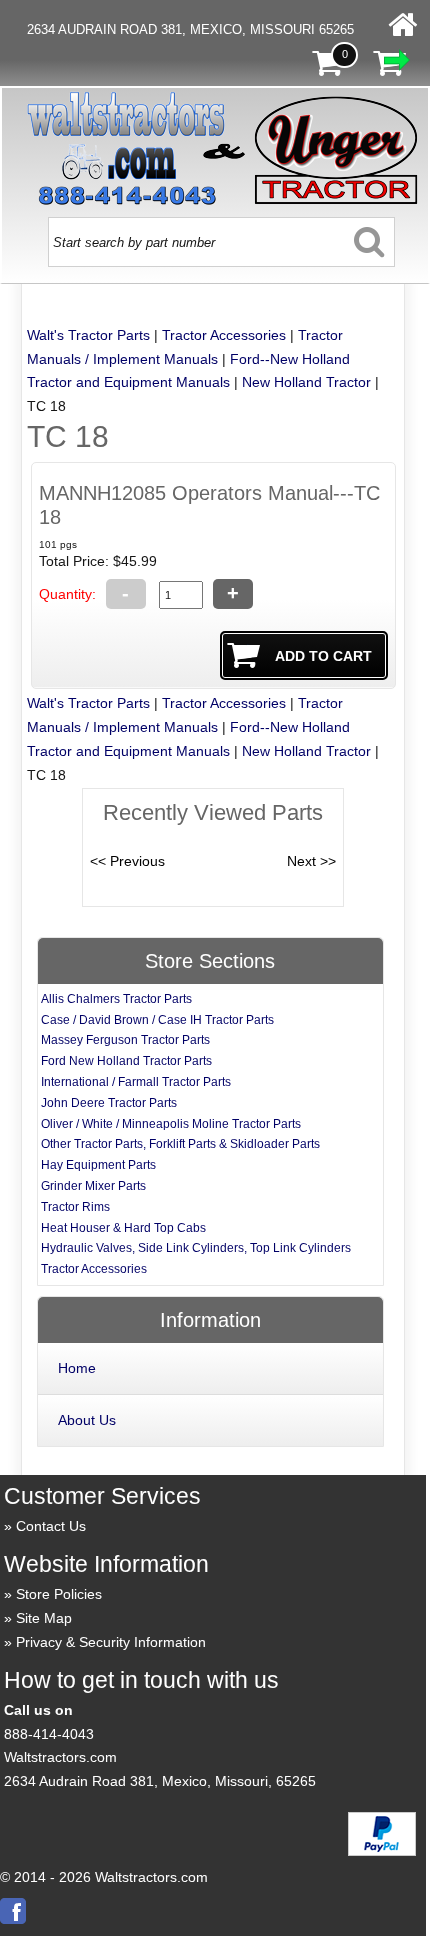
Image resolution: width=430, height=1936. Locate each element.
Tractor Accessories (224, 335)
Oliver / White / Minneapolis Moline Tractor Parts (171, 1124)
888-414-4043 (49, 1734)
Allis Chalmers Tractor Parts (116, 999)
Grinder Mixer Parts (93, 1186)
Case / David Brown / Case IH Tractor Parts (157, 1020)
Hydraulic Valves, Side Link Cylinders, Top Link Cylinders (196, 1248)
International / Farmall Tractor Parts (136, 1082)
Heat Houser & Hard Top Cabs (123, 1228)
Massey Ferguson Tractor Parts (125, 1040)
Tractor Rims (75, 1207)
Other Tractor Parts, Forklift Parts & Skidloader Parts (180, 1144)
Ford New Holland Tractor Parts (126, 1061)
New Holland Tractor (306, 382)
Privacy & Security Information (111, 1642)
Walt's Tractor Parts (88, 335)
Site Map (44, 1618)
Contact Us (51, 1526)
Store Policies (59, 1594)
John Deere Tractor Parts (109, 1103)
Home (77, 1368)
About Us (87, 1420)
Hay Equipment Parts (98, 1165)
